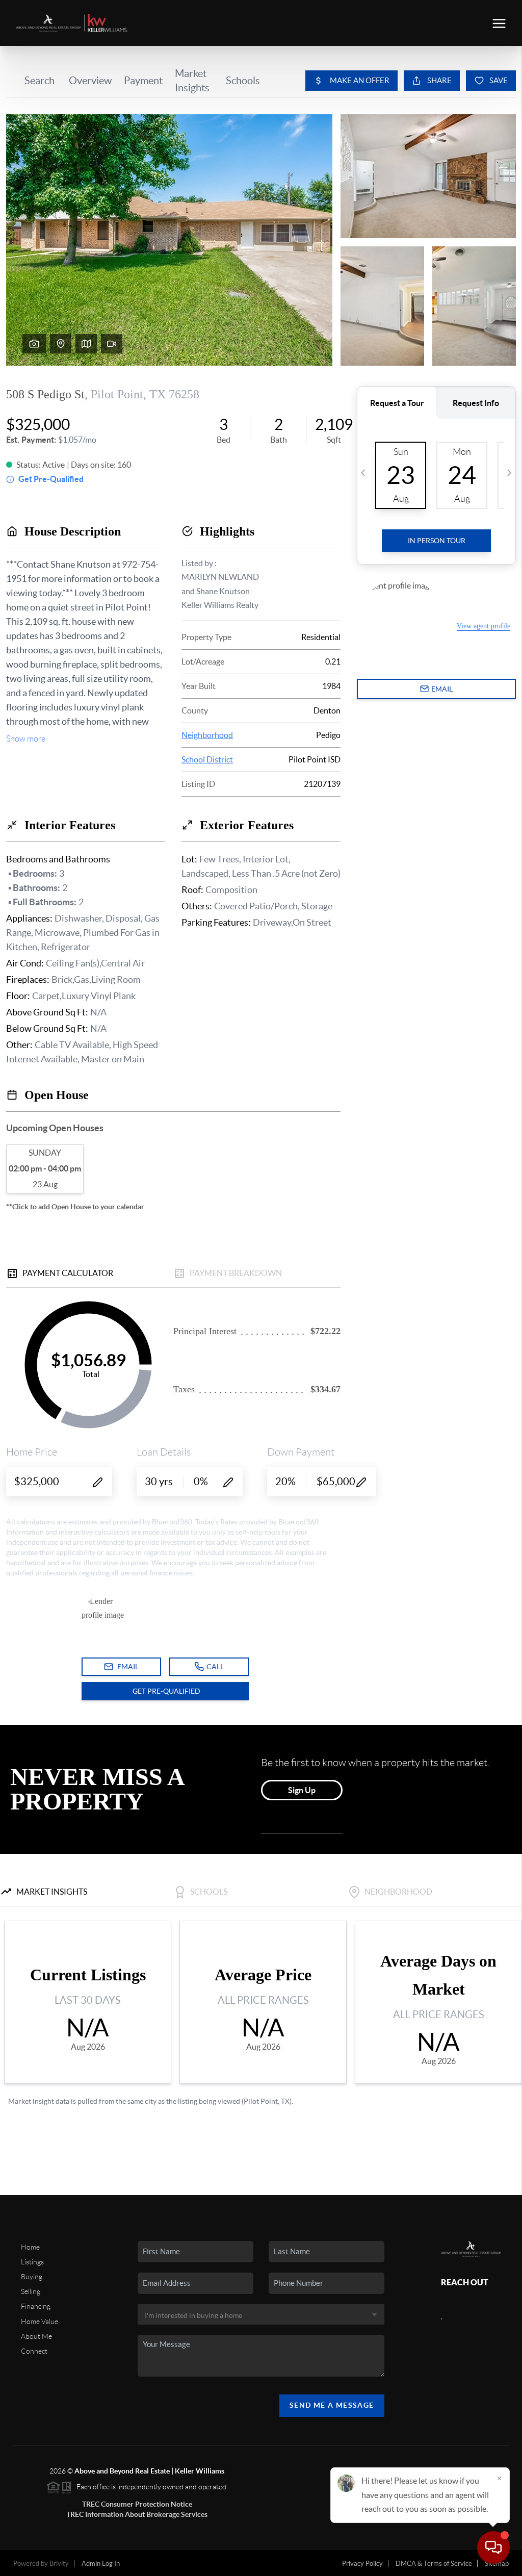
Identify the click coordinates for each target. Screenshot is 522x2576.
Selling (31, 2291)
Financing (36, 2306)
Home (30, 2247)
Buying (32, 2277)
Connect (34, 2351)
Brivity (59, 2564)
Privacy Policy (362, 2564)
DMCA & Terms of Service (434, 2564)
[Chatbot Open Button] (493, 2547)
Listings (32, 2262)
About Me (36, 2336)
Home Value (40, 2322)
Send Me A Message (332, 2405)
